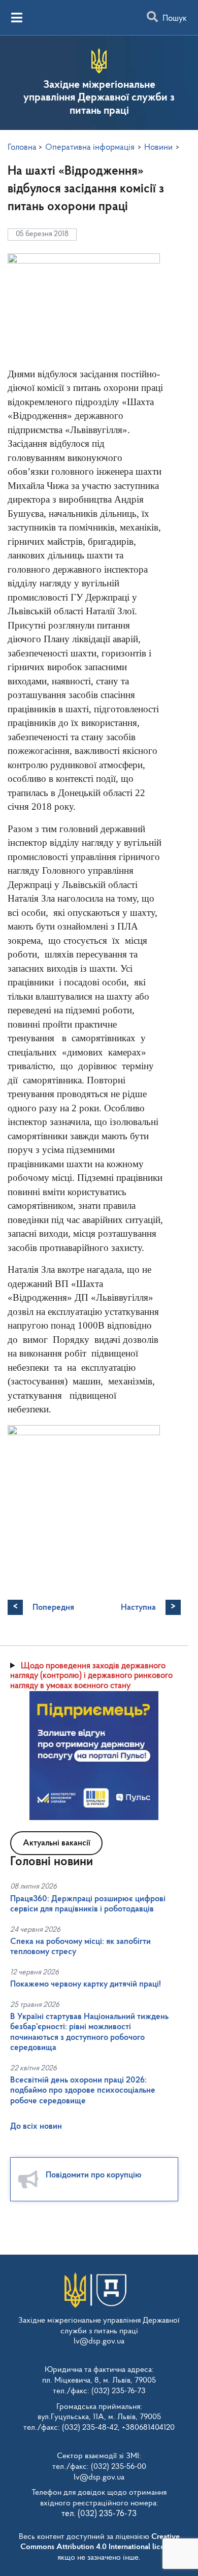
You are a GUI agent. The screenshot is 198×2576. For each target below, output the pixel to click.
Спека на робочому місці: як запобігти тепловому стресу (80, 1947)
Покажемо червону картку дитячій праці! (86, 1984)
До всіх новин (36, 2126)
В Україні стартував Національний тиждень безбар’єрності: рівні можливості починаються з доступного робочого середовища (89, 2032)
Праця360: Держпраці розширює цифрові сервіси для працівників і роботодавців (88, 1904)
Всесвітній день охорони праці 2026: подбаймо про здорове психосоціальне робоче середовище (83, 2091)
